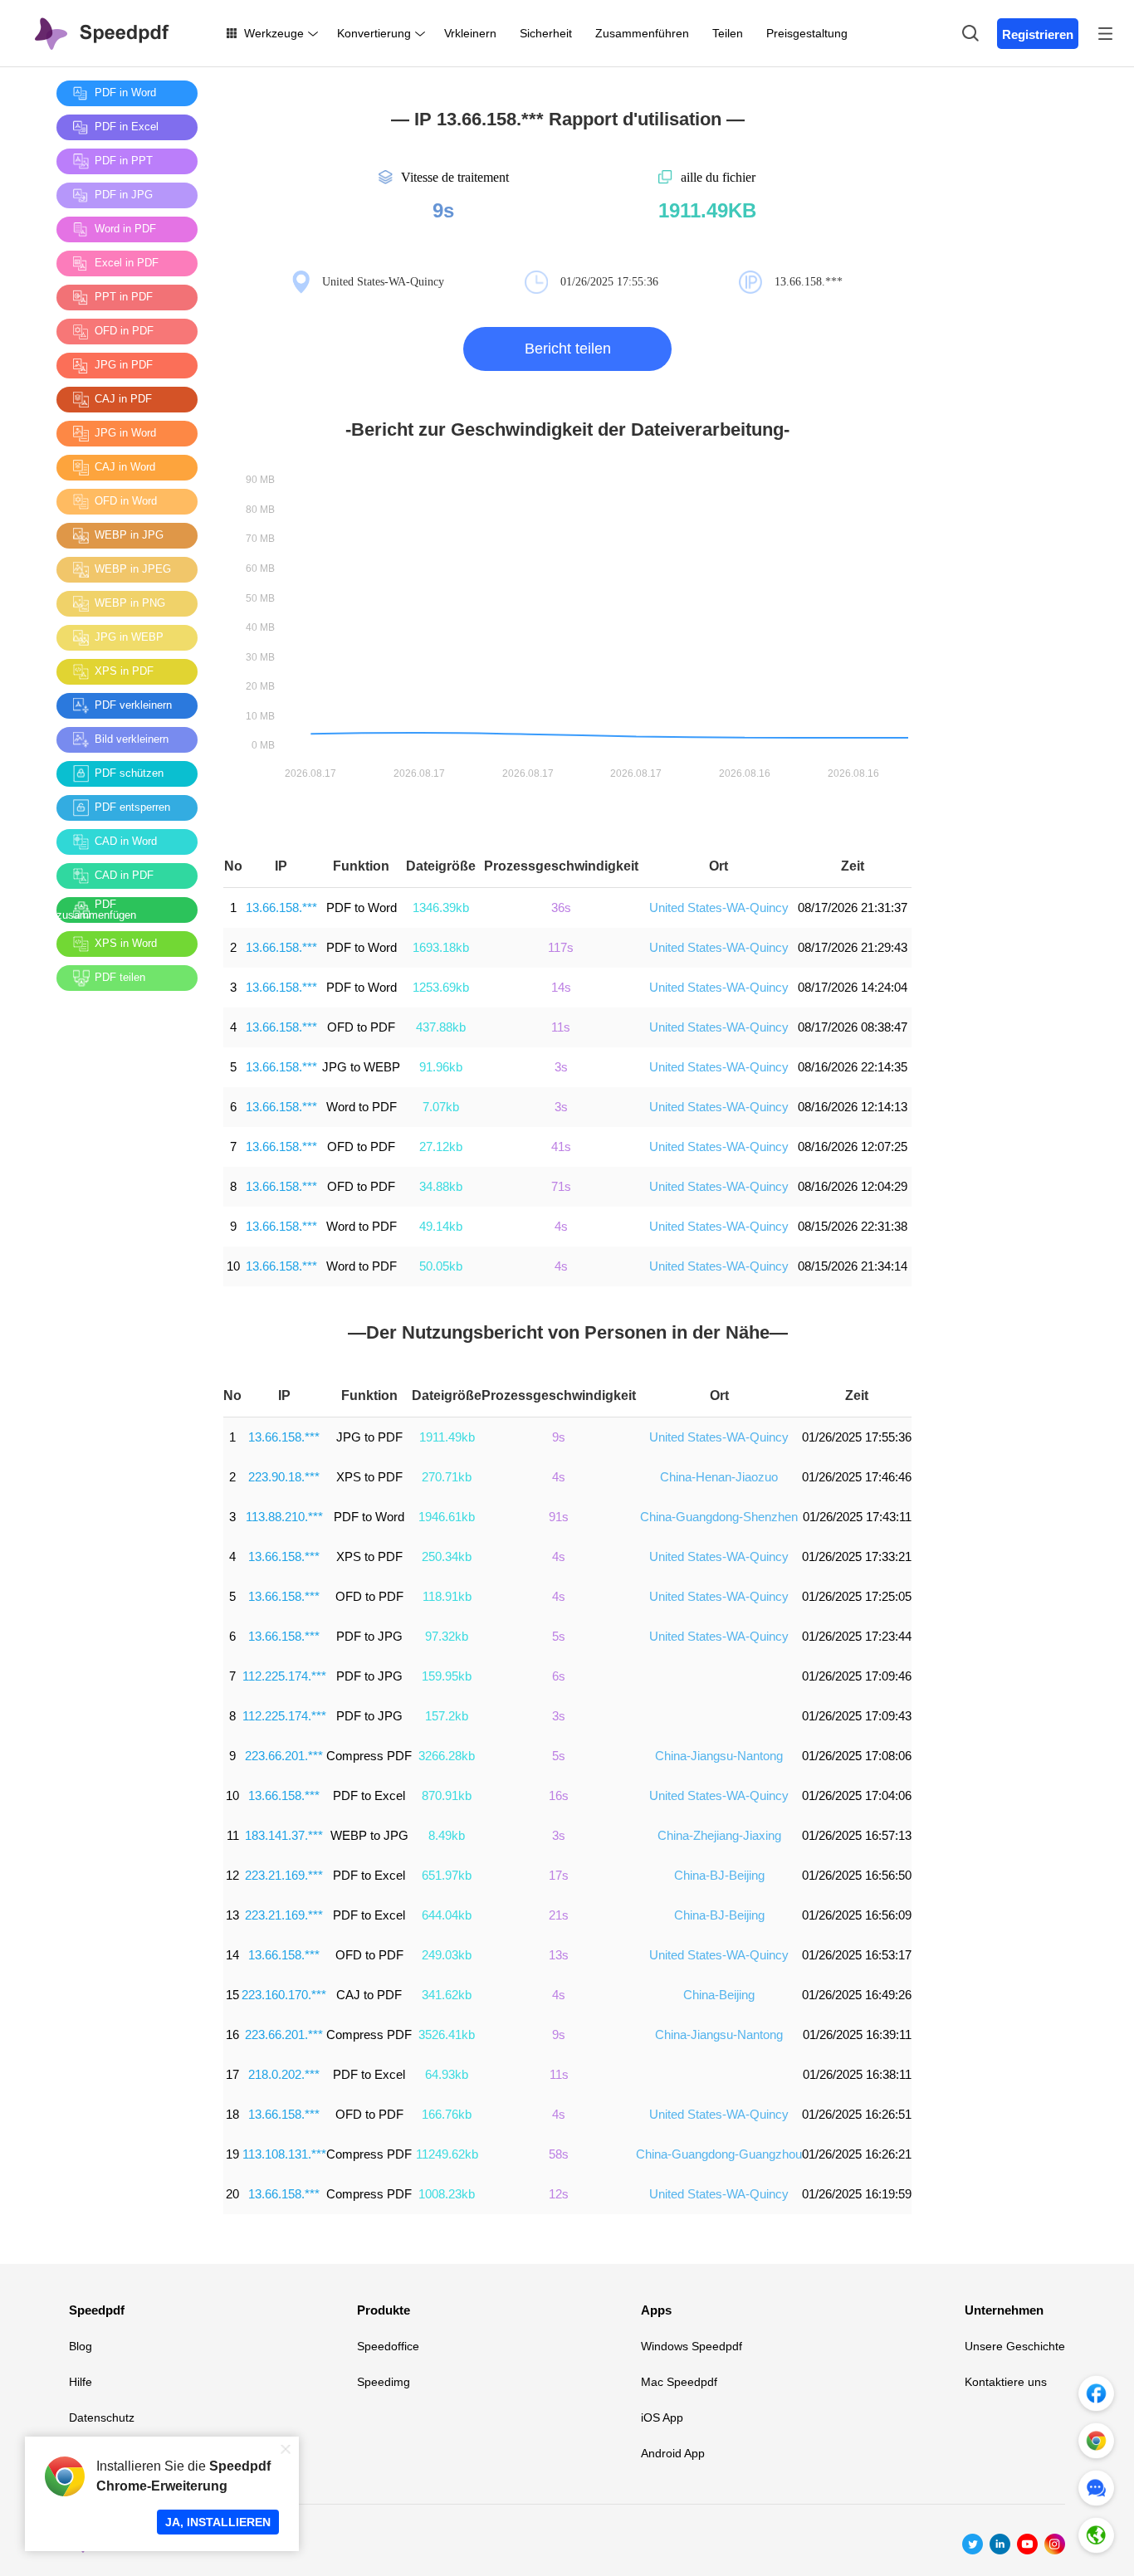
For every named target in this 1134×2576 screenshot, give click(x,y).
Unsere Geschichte (1015, 2346)
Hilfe (81, 2382)
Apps (656, 2310)
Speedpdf (97, 2310)
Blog (81, 2346)
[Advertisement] (123, 1252)
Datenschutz (102, 2417)
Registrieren (1038, 34)
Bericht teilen (568, 349)
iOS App (662, 2417)
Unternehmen (1004, 2310)
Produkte (384, 2310)
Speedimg (384, 2382)
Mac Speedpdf (679, 2382)
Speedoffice (388, 2346)
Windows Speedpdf (692, 2346)
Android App (673, 2453)
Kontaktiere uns (1006, 2382)
